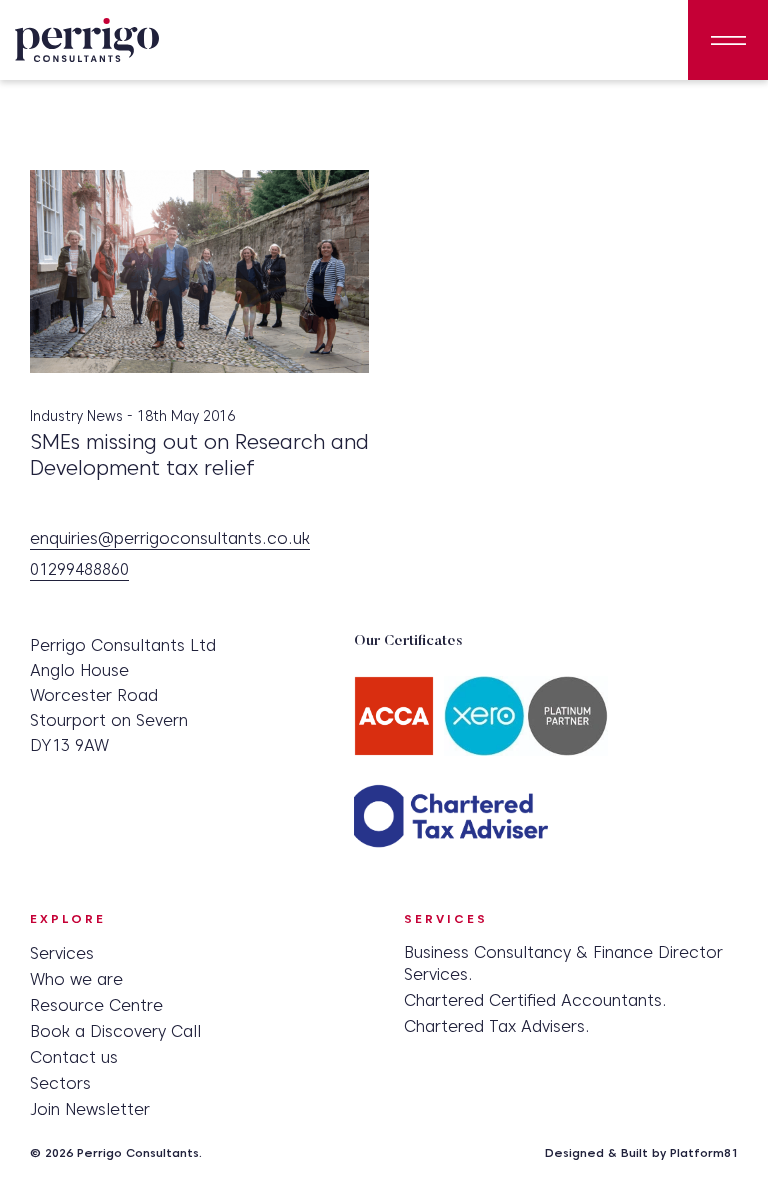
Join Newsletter (90, 1109)
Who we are (76, 979)
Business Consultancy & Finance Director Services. (563, 963)
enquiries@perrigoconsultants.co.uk (170, 539)
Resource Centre (96, 1005)
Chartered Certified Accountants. (535, 1000)
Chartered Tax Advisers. (497, 1026)
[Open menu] (728, 40)
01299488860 (79, 570)
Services (62, 953)
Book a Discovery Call (115, 1031)
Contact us (74, 1057)
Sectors (60, 1083)
